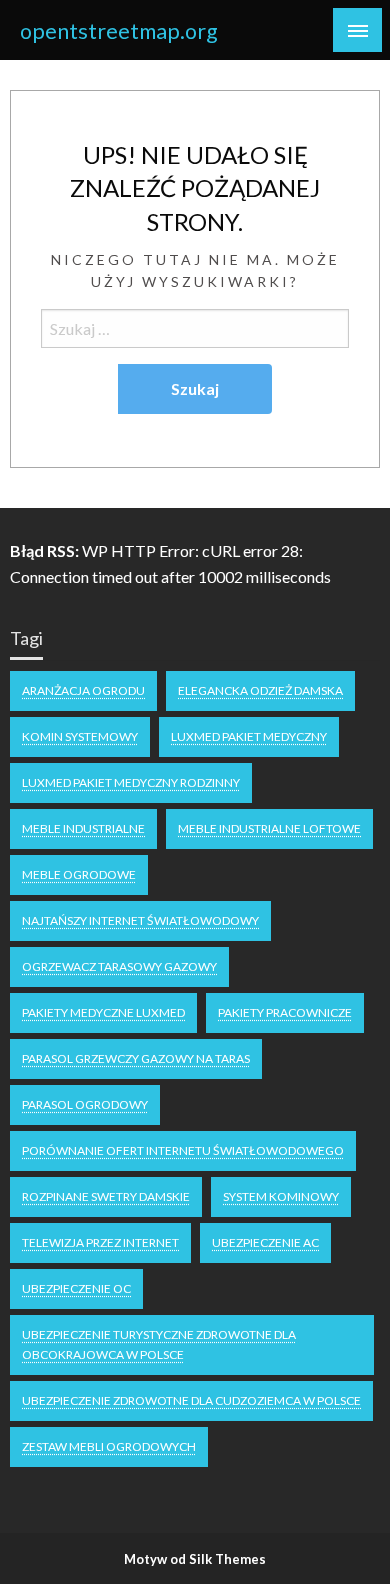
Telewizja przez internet (100, 1242)
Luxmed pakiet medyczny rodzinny (131, 782)
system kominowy (281, 1196)
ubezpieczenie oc (76, 1288)
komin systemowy (80, 736)
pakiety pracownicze (285, 1012)
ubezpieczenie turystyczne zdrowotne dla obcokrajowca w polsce (159, 1344)
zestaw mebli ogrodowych (109, 1446)
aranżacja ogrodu (83, 690)
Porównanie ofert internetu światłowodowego (183, 1150)
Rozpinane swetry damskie (106, 1196)
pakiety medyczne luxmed (103, 1012)
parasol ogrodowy (85, 1104)
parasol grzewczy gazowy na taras (136, 1058)
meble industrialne (83, 828)
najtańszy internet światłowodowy (140, 920)
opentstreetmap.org (119, 31)
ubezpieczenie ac (265, 1242)
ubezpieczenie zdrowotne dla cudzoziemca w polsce (191, 1400)
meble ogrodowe (79, 874)
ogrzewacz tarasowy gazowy (119, 966)
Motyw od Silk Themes (195, 1559)
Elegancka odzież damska (260, 690)
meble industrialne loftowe (269, 828)
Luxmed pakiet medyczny (249, 736)
